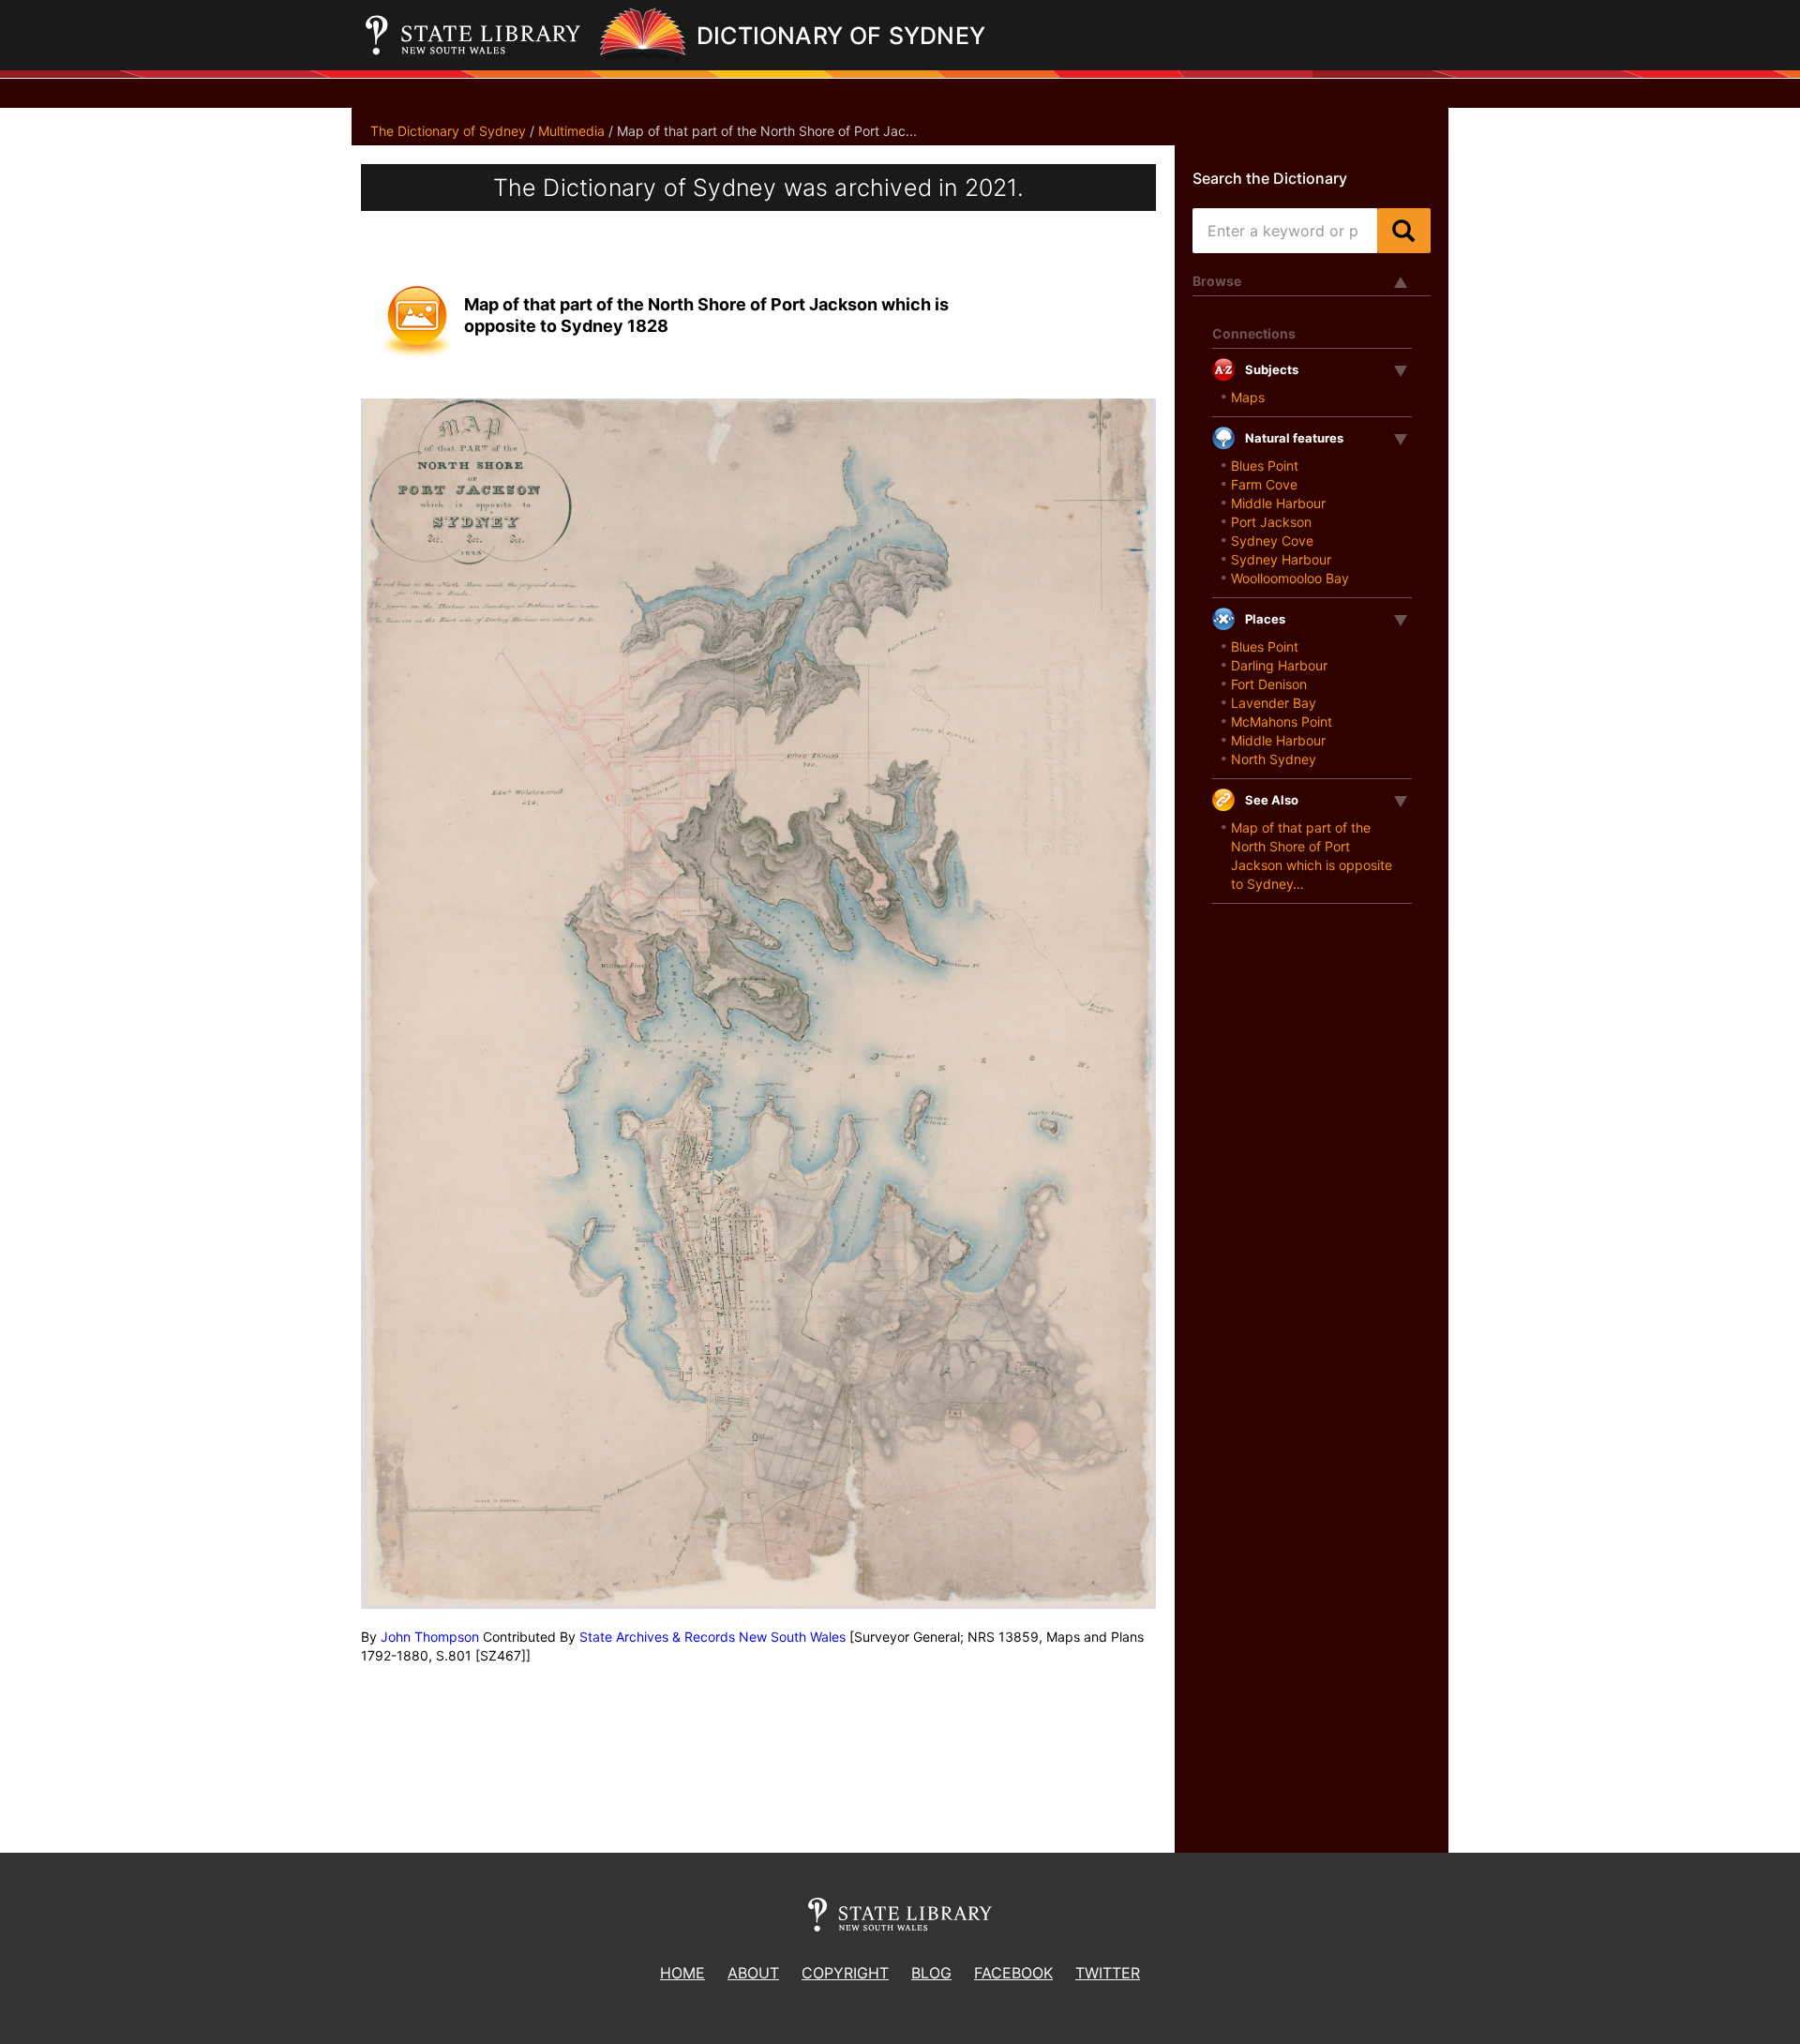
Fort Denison (1269, 684)
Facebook (1013, 1973)
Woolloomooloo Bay (1290, 578)
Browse (1217, 281)
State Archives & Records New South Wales (712, 1637)
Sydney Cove (1272, 541)
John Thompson (430, 1637)
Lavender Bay (1274, 703)
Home (682, 1973)
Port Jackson (1271, 522)
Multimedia (571, 131)
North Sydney (1274, 759)
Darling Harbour (1279, 665)
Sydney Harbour (1281, 559)
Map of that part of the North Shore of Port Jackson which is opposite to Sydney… (1312, 856)
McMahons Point (1282, 721)
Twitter (1108, 1973)
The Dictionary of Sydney (448, 131)
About (753, 1973)
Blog (931, 1973)
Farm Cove (1264, 484)
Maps (1248, 397)
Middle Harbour (1278, 503)
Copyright (845, 1973)
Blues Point (1265, 466)
